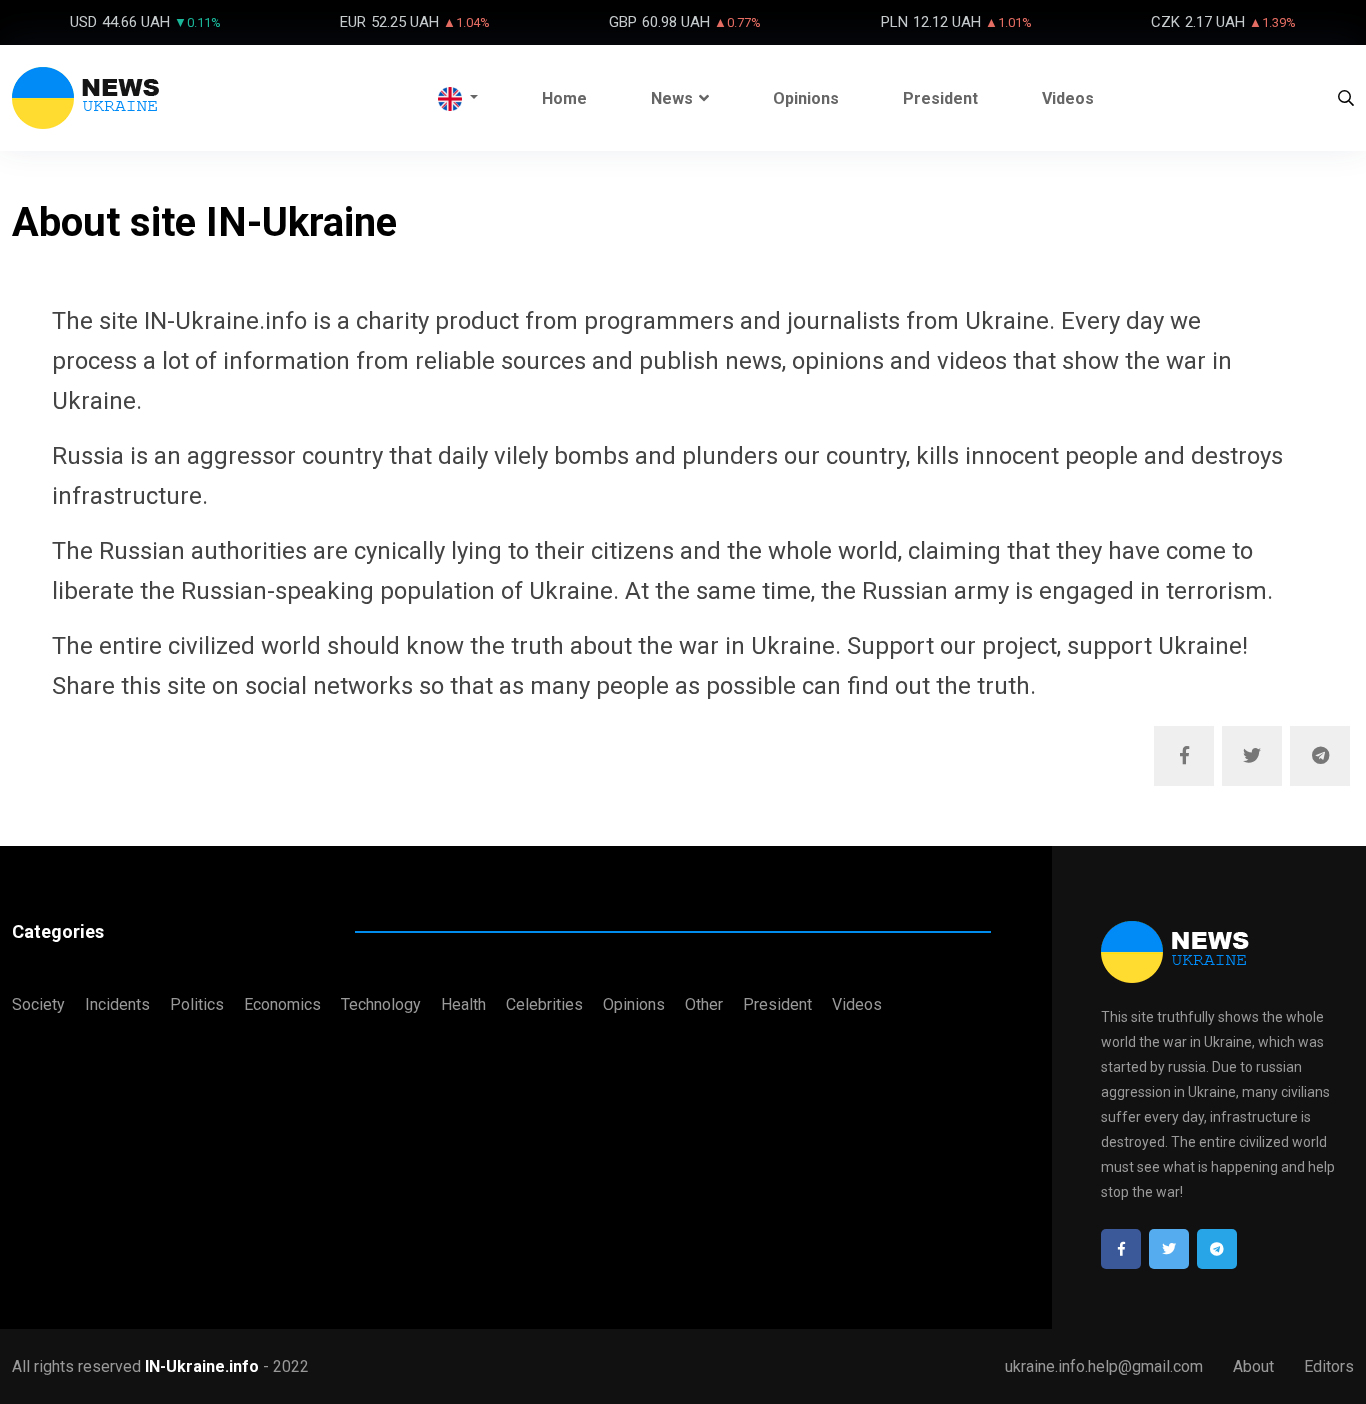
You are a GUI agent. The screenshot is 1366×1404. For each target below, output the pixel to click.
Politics (197, 1004)
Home (564, 98)
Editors (1329, 1366)
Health (463, 1004)
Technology (381, 1004)
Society (38, 1004)
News (672, 98)
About (1253, 1366)
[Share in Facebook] (1184, 756)
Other (704, 1004)
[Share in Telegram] (1320, 756)
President (940, 98)
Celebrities (544, 1004)
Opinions (806, 98)
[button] (458, 98)
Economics (282, 1004)
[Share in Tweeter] (1252, 756)
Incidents (117, 1004)
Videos (1068, 98)
